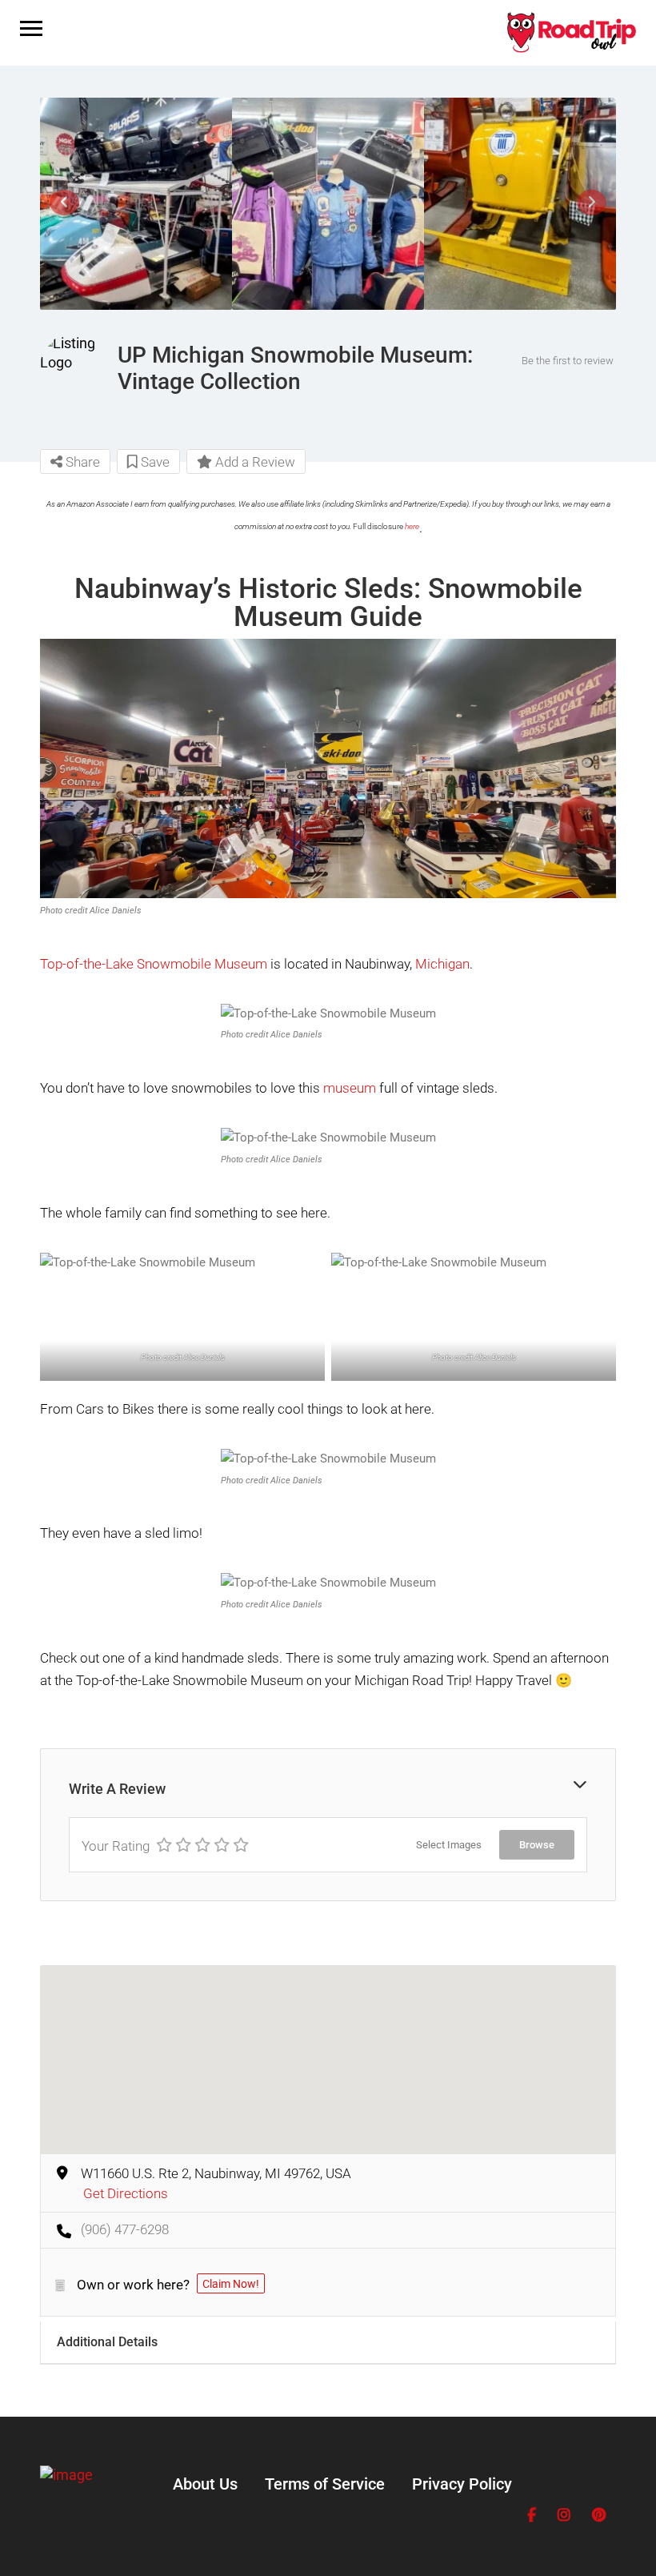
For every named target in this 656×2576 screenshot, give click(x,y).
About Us (205, 2484)
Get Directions (126, 2193)
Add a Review (254, 462)
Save (154, 462)
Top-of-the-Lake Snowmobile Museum (154, 964)
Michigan (442, 964)
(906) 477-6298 (125, 2229)
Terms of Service (325, 2484)
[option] (136, 203)
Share (81, 462)
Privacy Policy (462, 2484)
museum (350, 1088)
